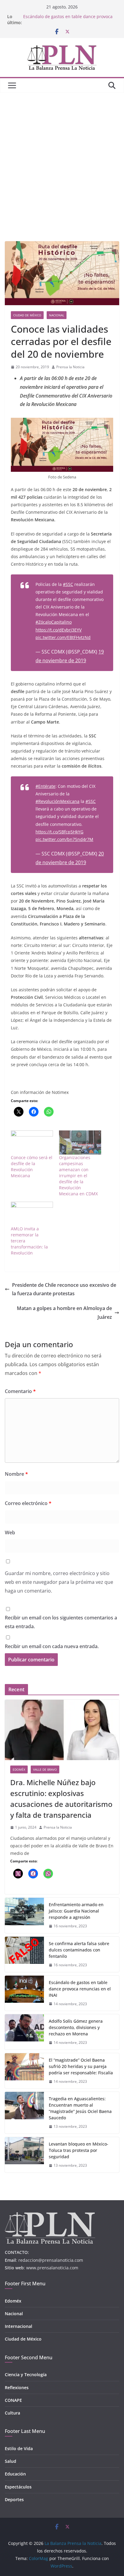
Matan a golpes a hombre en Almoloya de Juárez (64, 1313)
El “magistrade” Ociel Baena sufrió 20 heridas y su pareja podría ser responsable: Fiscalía (81, 2066)
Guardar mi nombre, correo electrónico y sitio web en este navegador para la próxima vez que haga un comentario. (59, 1582)
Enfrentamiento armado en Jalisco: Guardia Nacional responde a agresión (76, 1911)
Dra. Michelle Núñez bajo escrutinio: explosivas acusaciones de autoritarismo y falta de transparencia (61, 1799)
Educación (15, 2474)
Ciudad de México (27, 315)
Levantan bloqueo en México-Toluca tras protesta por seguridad (79, 2150)
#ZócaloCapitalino (54, 622)
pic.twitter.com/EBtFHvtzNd (63, 637)
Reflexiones (17, 2387)
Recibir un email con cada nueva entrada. (52, 1646)
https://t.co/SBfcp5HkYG (59, 832)
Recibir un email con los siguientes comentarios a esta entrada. (61, 1622)
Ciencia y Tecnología (26, 2375)
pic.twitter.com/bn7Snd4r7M (64, 839)
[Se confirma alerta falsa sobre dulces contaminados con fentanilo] (24, 1954)
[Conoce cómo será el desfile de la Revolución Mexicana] (32, 1143)
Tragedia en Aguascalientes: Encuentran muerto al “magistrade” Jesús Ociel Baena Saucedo (80, 2108)
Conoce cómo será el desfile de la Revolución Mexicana (32, 1167)
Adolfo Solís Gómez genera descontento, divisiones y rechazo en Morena (76, 2027)
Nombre (16, 1474)
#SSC (68, 584)
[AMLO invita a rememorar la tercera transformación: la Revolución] (32, 1214)
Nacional (57, 315)
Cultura (12, 2413)
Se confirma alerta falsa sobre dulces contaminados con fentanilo (79, 1950)
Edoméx (19, 1769)
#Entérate (45, 786)
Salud (11, 2461)
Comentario (20, 1391)
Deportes (14, 2499)
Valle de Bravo (45, 1769)
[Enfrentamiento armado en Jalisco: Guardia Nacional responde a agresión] (24, 1915)
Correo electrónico (28, 1503)
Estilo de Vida (19, 2448)
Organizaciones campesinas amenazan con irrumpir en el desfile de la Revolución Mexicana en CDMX (78, 1176)
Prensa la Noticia (70, 367)
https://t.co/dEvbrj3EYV (59, 630)
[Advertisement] (62, 158)
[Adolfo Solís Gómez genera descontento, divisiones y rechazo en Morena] (24, 2032)
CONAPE (13, 2400)
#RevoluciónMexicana (57, 801)
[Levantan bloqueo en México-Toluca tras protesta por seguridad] (24, 2155)
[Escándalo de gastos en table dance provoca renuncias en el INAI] (24, 1993)
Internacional (19, 2326)
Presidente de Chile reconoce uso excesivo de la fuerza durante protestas (64, 1289)
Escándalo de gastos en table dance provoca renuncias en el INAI (80, 1989)
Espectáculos (18, 2487)
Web (10, 1532)
